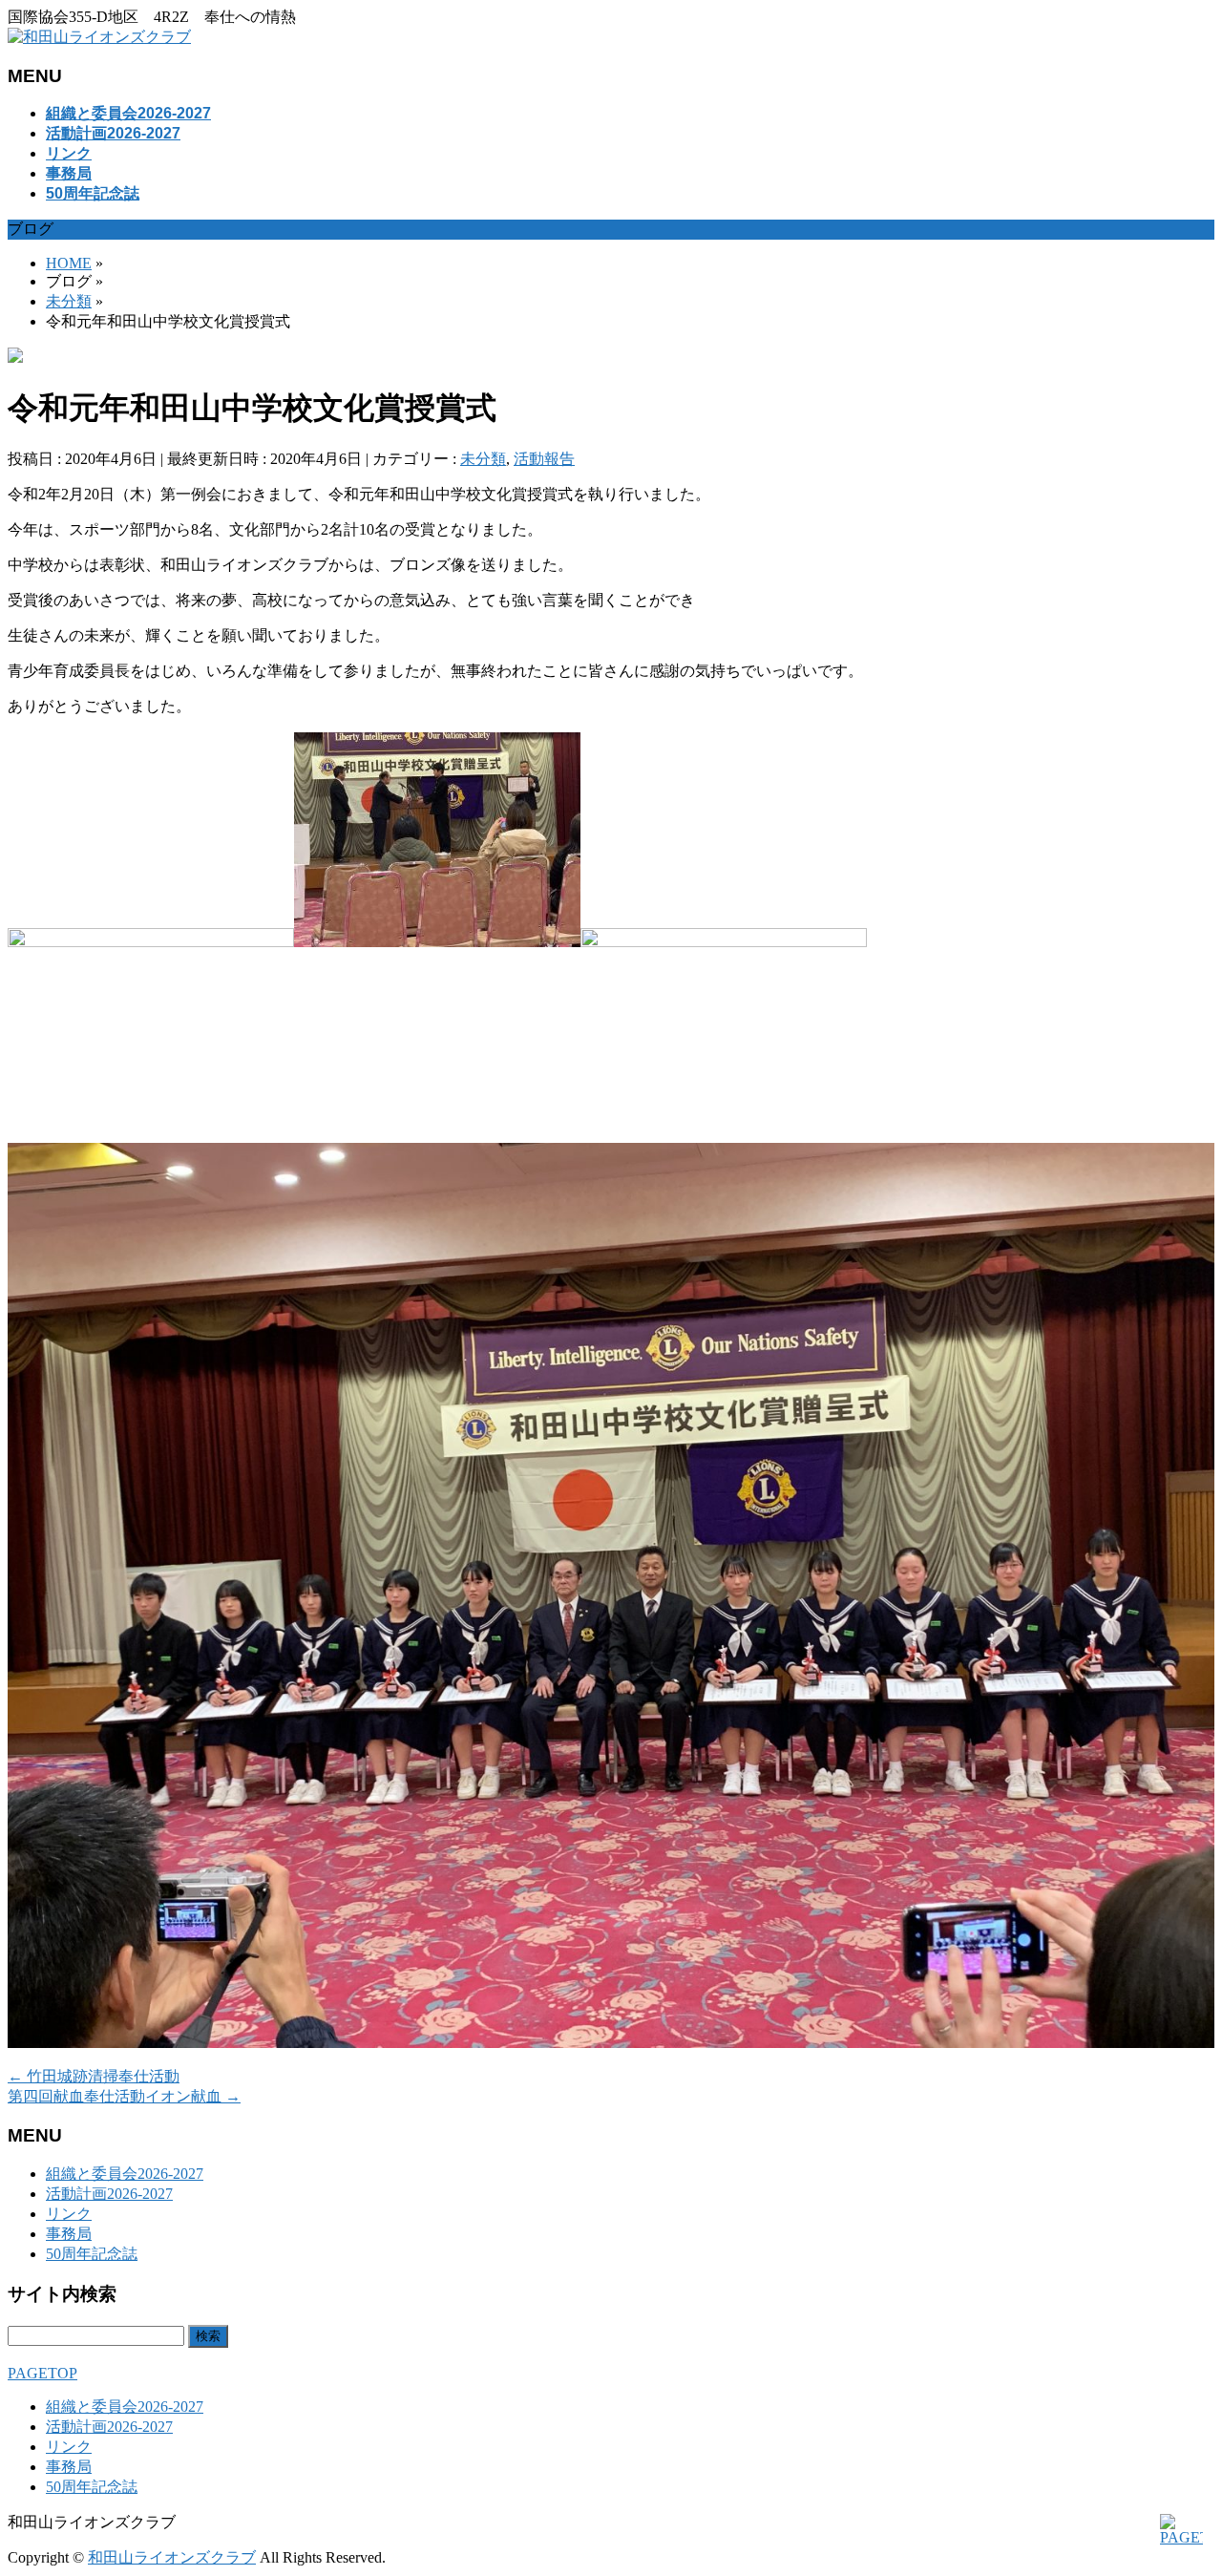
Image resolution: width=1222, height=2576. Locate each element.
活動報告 (544, 459)
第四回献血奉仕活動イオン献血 (124, 2096)
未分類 (483, 459)
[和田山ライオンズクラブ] (99, 37)
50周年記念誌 (92, 2254)
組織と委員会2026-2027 (125, 2174)
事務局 (69, 2234)
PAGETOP (42, 2373)
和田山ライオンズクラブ (172, 2557)
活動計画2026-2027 (109, 2194)
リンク (69, 2214)
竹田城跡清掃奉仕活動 (94, 2076)
